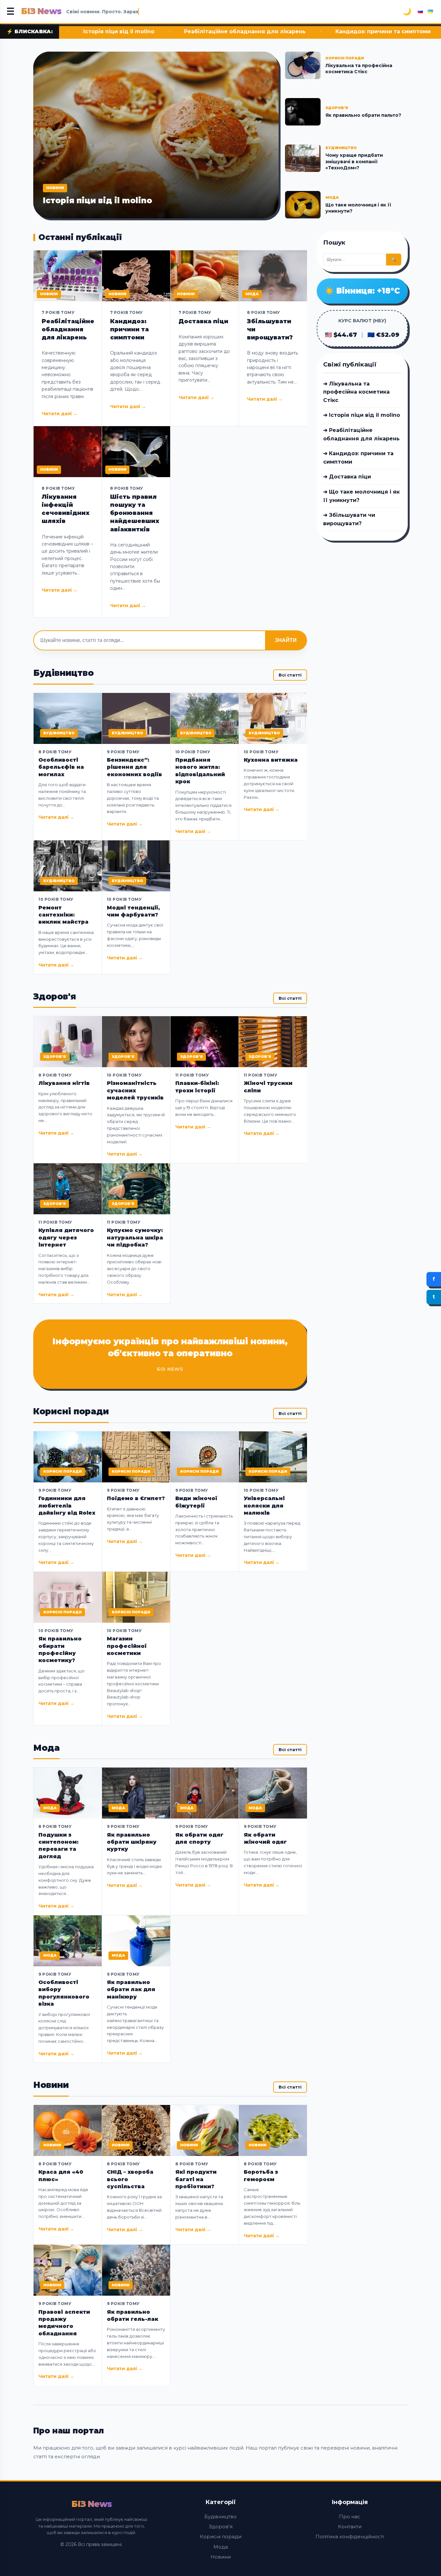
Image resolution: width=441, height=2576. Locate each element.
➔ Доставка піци (347, 477)
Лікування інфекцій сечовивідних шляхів (66, 509)
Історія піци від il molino (97, 200)
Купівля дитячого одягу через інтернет (66, 1238)
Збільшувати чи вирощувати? (270, 329)
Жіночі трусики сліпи (268, 1087)
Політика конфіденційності (350, 2536)
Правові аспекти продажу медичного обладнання (64, 2323)
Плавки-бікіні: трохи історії (197, 1087)
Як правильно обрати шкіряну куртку (132, 1842)
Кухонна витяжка (271, 760)
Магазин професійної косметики (127, 1646)
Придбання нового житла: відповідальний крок (200, 771)
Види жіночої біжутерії (196, 1502)
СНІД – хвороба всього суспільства (130, 2179)
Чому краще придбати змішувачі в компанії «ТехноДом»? (354, 161)
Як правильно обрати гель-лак (133, 2315)
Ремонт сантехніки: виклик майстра (63, 915)
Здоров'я (221, 2526)
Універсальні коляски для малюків (264, 1506)
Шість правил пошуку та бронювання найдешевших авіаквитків (135, 513)
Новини (221, 2557)
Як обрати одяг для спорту (199, 1838)
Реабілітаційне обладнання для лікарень (138, 31)
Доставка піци (375, 31)
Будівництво (221, 2516)
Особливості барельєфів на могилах (61, 767)
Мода (221, 2547)
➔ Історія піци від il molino (362, 415)
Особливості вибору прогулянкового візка (64, 1993)
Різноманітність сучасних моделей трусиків (135, 1090)
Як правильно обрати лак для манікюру (131, 1990)
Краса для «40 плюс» (61, 2175)
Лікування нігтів (64, 1083)
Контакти (350, 2526)
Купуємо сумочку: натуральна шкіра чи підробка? (135, 1238)
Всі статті (290, 675)
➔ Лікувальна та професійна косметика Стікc (356, 392)
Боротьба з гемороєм (261, 2175)
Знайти (286, 640)
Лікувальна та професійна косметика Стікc (359, 69)
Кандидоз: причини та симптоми (277, 31)
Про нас (350, 2516)
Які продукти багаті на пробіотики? (196, 2179)
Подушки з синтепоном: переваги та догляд (58, 1846)
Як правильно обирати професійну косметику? (60, 1649)
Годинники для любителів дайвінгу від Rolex (67, 1506)
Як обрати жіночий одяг (265, 1838)
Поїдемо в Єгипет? (136, 1498)
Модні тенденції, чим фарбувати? (133, 911)
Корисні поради (221, 2536)
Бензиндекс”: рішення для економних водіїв (134, 767)
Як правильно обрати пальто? (363, 115)
